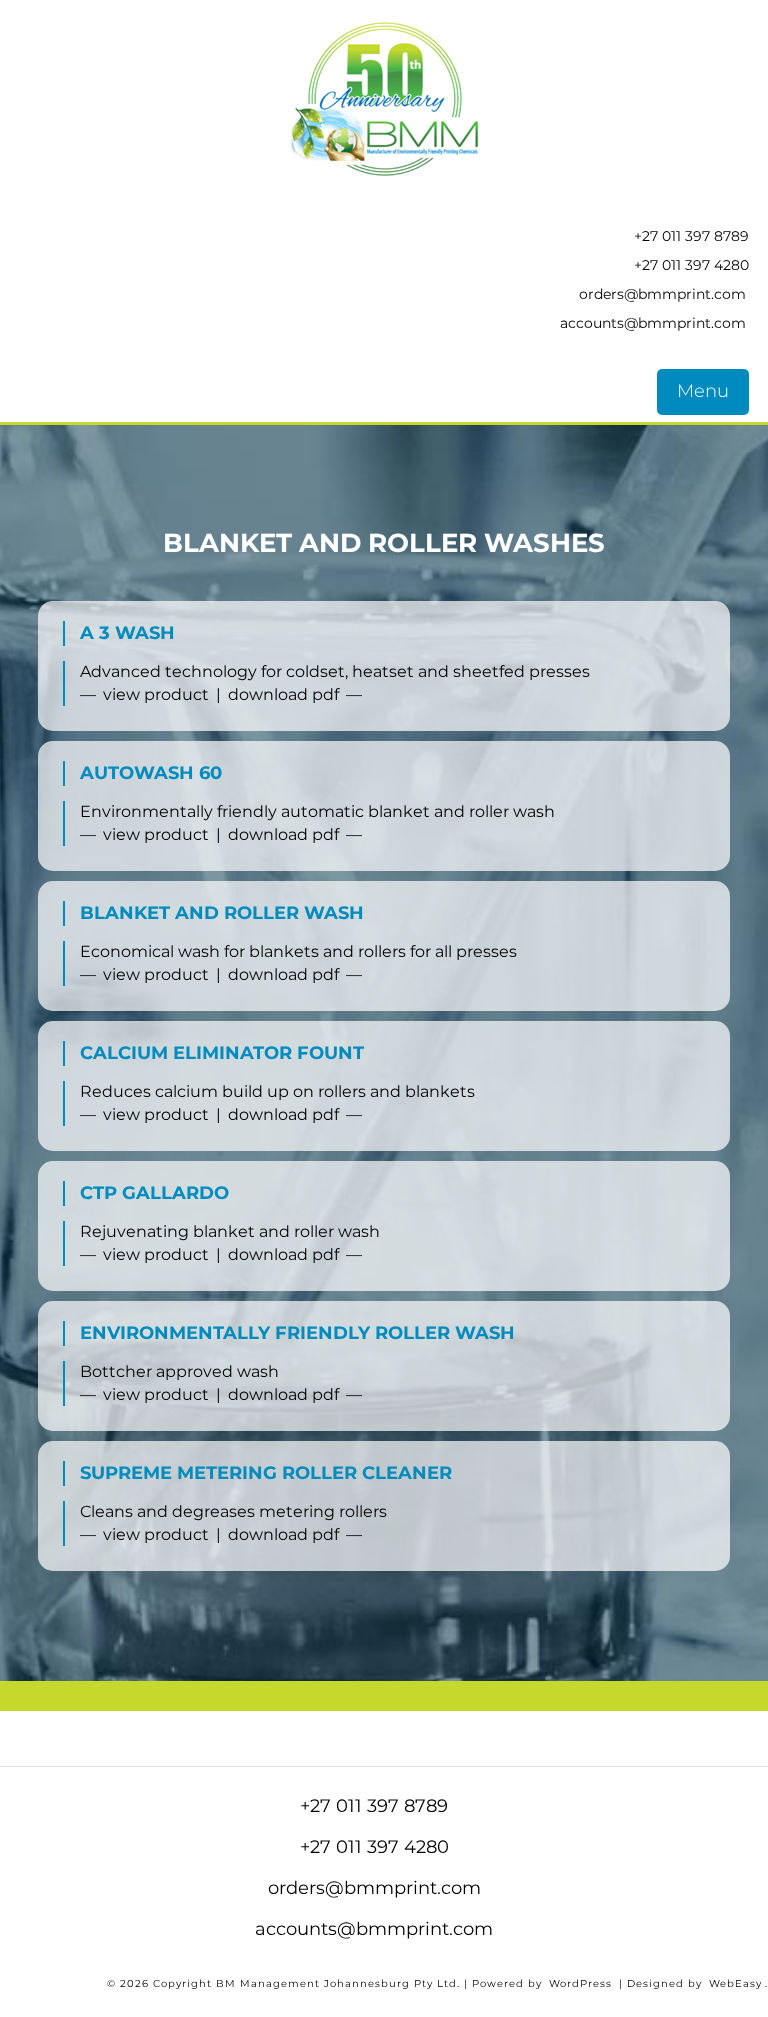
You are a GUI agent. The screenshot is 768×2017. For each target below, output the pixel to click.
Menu (703, 391)
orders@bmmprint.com (662, 294)
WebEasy (735, 1983)
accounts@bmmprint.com (653, 323)
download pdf (283, 694)
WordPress (580, 1983)
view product (156, 694)
